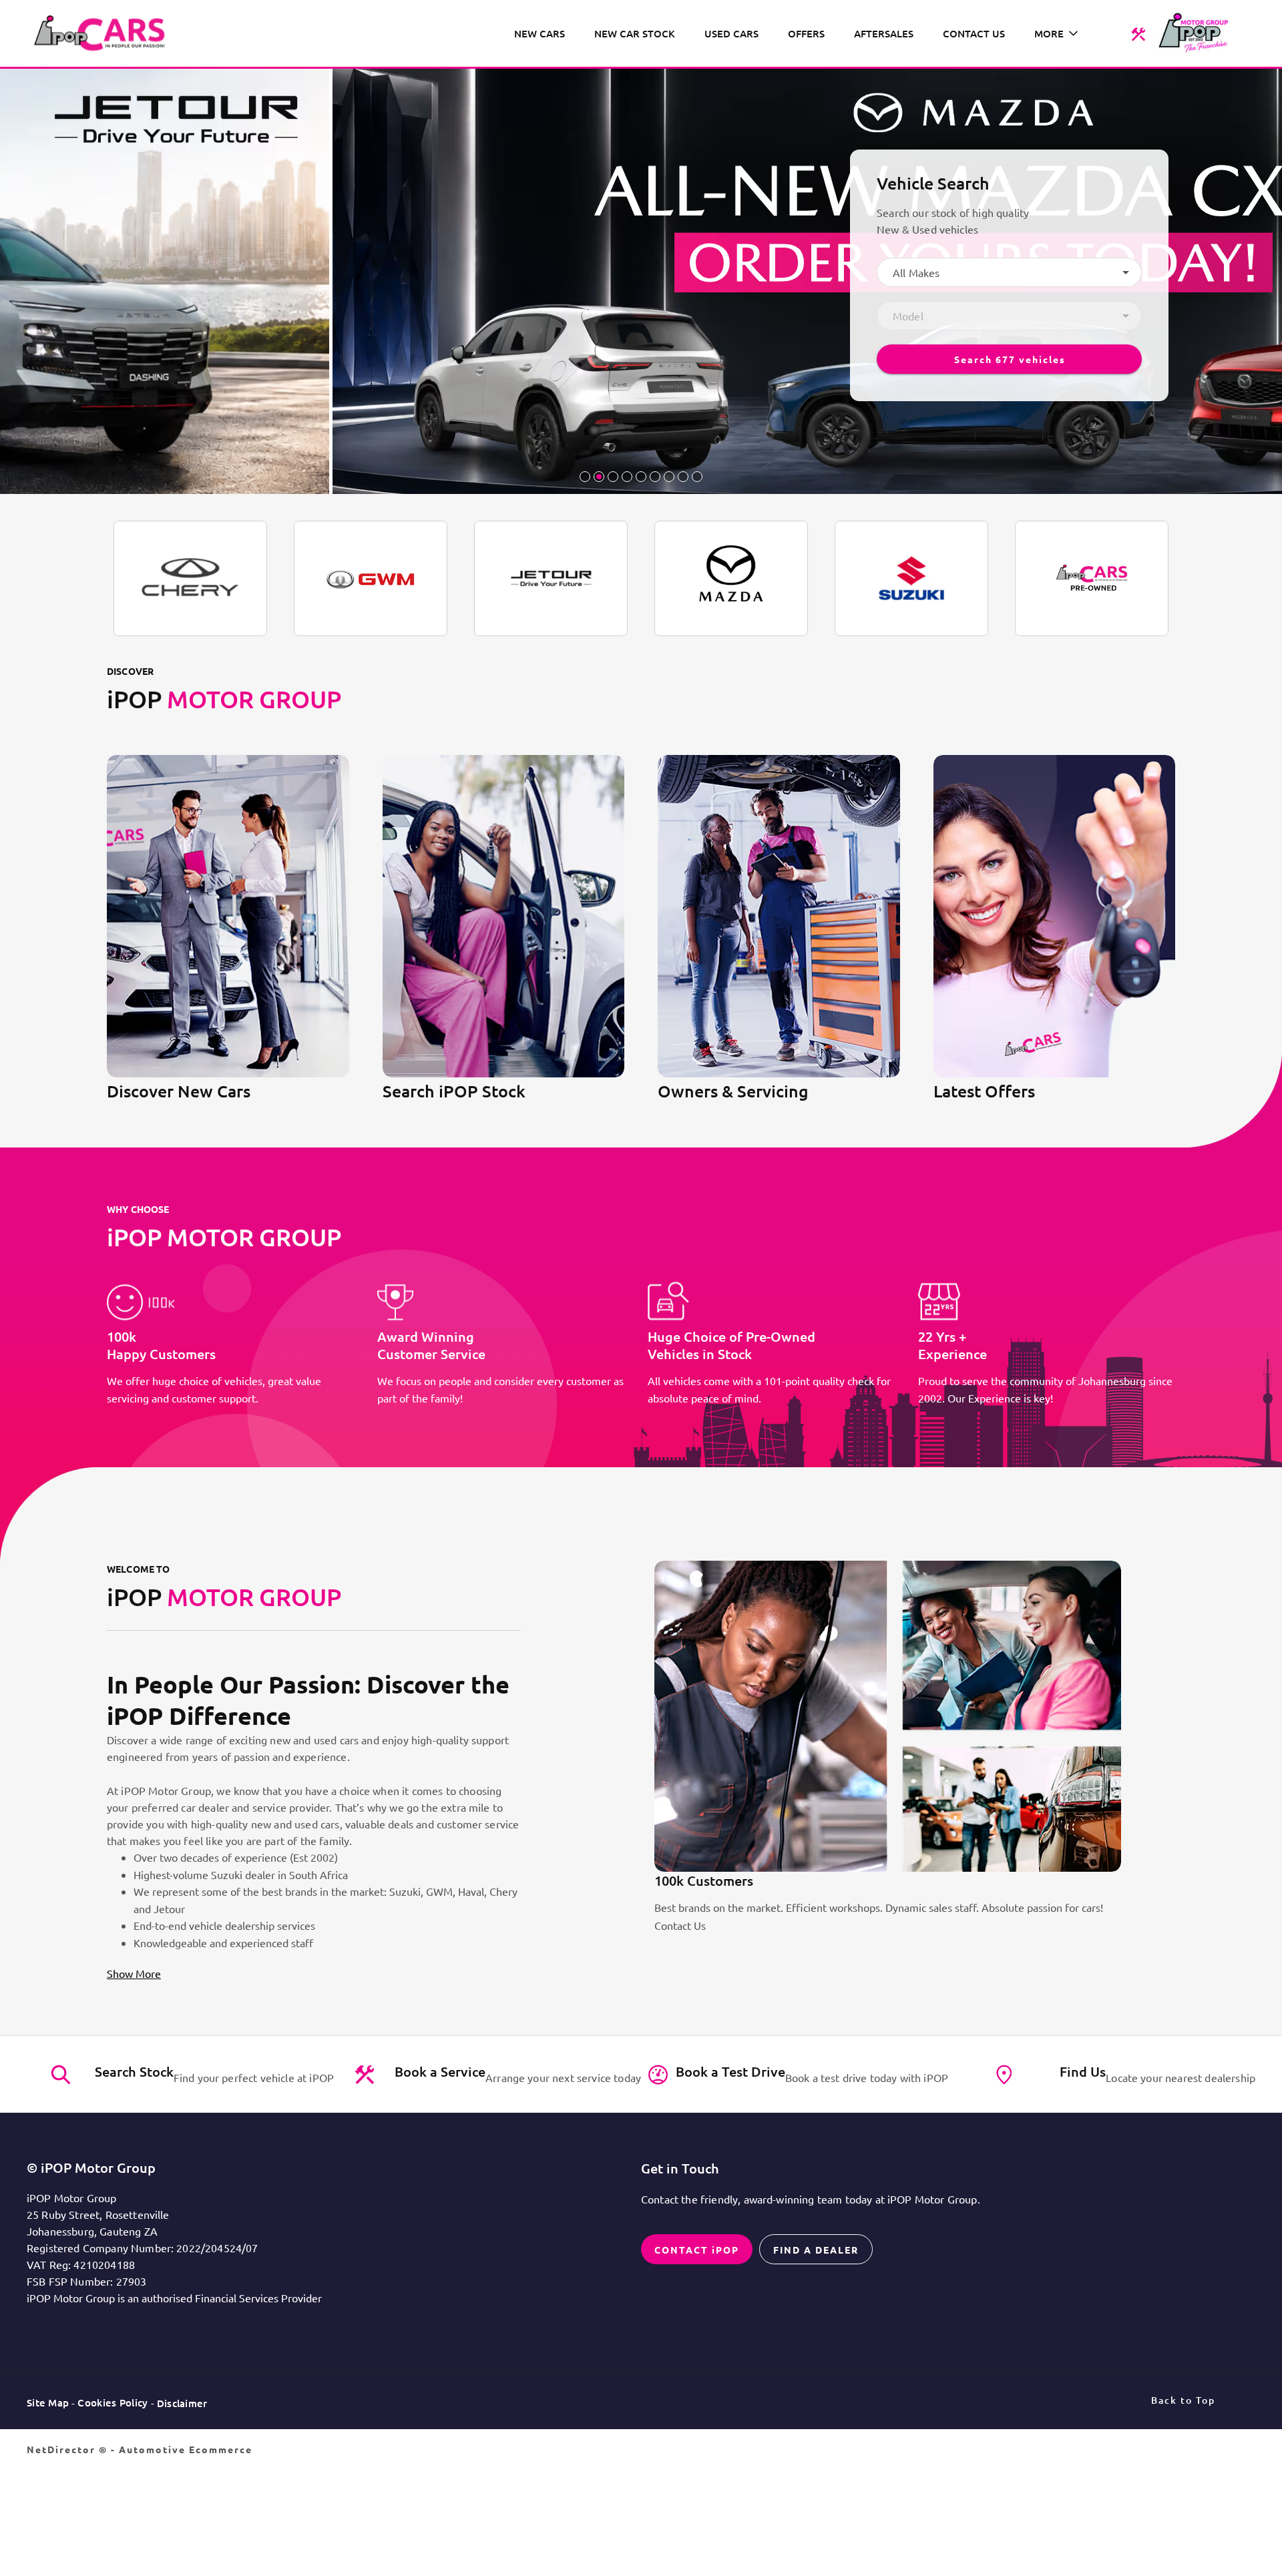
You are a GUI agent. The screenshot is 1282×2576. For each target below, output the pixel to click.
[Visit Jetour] (551, 578)
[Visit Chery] (190, 578)
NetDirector (63, 2449)
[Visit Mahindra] (1092, 578)
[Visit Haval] (371, 578)
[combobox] (1009, 272)
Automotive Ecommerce (186, 2449)
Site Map (48, 2402)
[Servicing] (1138, 33)
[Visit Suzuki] (911, 578)
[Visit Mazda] (731, 578)
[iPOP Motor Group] (104, 33)
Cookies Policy (113, 2402)
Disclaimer (182, 2403)
